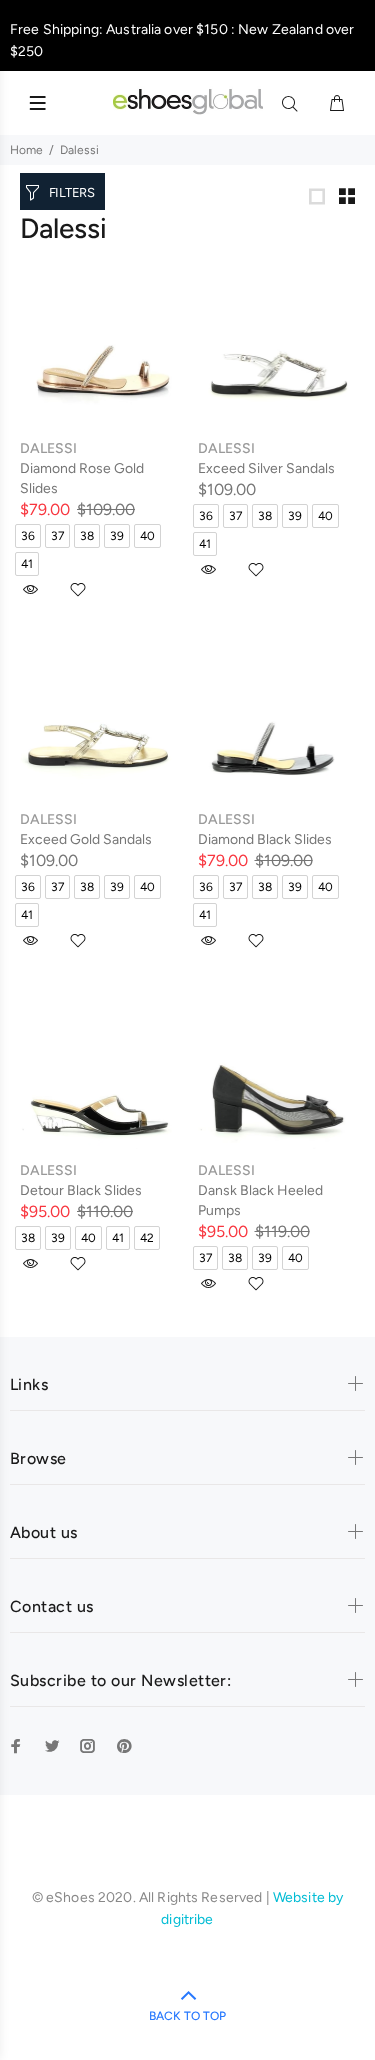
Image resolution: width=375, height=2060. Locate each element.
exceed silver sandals (266, 468)
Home (26, 150)
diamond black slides (265, 839)
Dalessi (48, 448)
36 (28, 536)
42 (147, 1238)
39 (117, 536)
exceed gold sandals (86, 839)
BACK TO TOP (187, 2016)
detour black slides (81, 1190)
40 (147, 536)
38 (87, 536)
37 (57, 536)
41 (27, 564)
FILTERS (72, 192)
